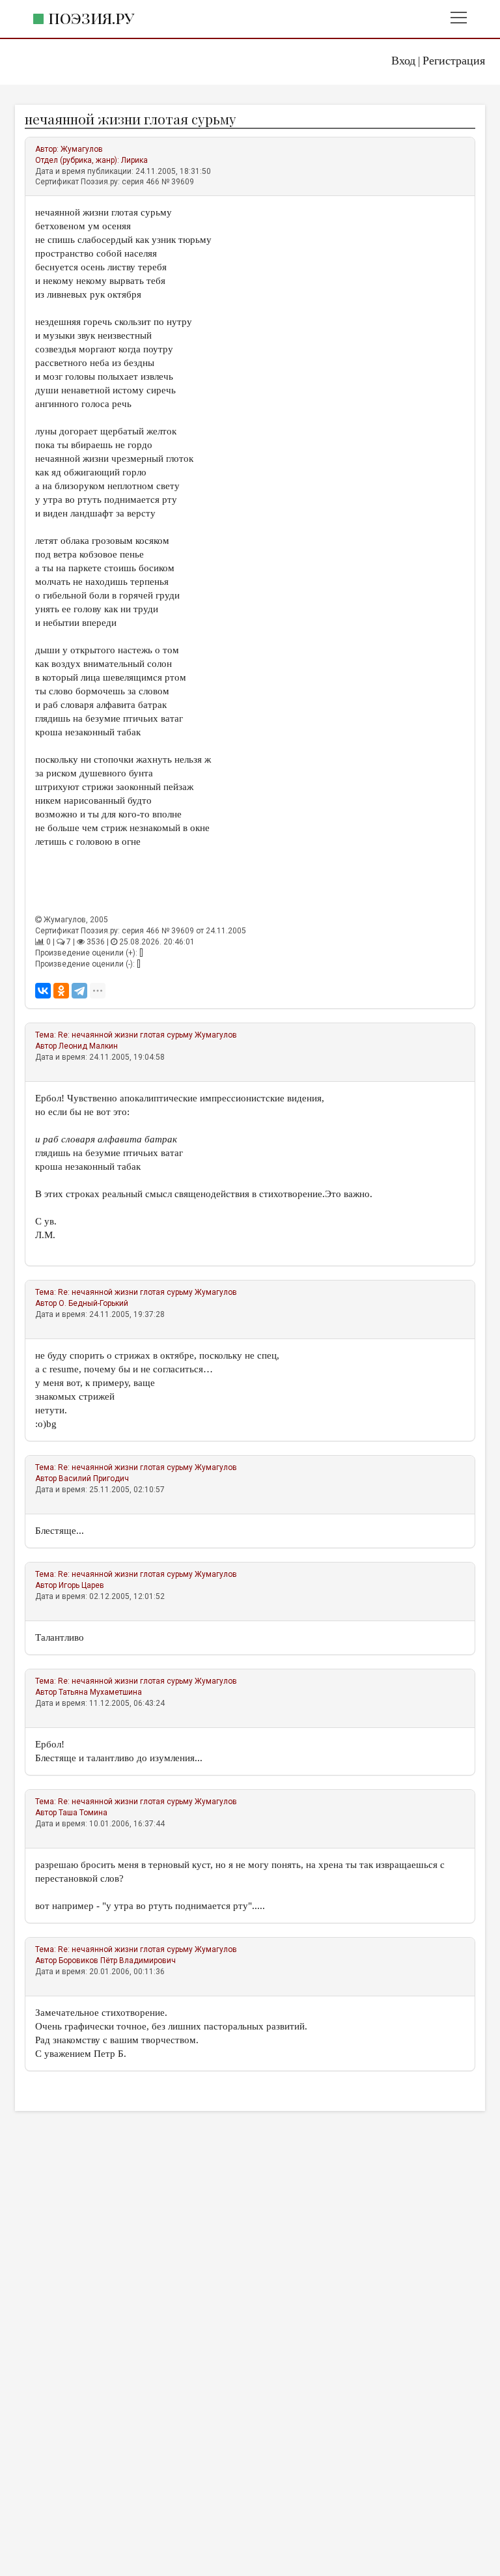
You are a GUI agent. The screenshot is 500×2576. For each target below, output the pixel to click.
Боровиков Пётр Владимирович (117, 1960)
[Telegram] (79, 991)
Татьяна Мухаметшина (100, 1692)
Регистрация (454, 61)
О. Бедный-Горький (93, 1303)
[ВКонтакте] (43, 991)
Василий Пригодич (94, 1479)
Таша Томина (83, 1813)
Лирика (134, 160)
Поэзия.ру (91, 18)
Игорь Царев (81, 1585)
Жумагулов (82, 149)
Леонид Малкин (88, 1046)
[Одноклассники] (61, 991)
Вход (403, 61)
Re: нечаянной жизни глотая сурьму (125, 1035)
